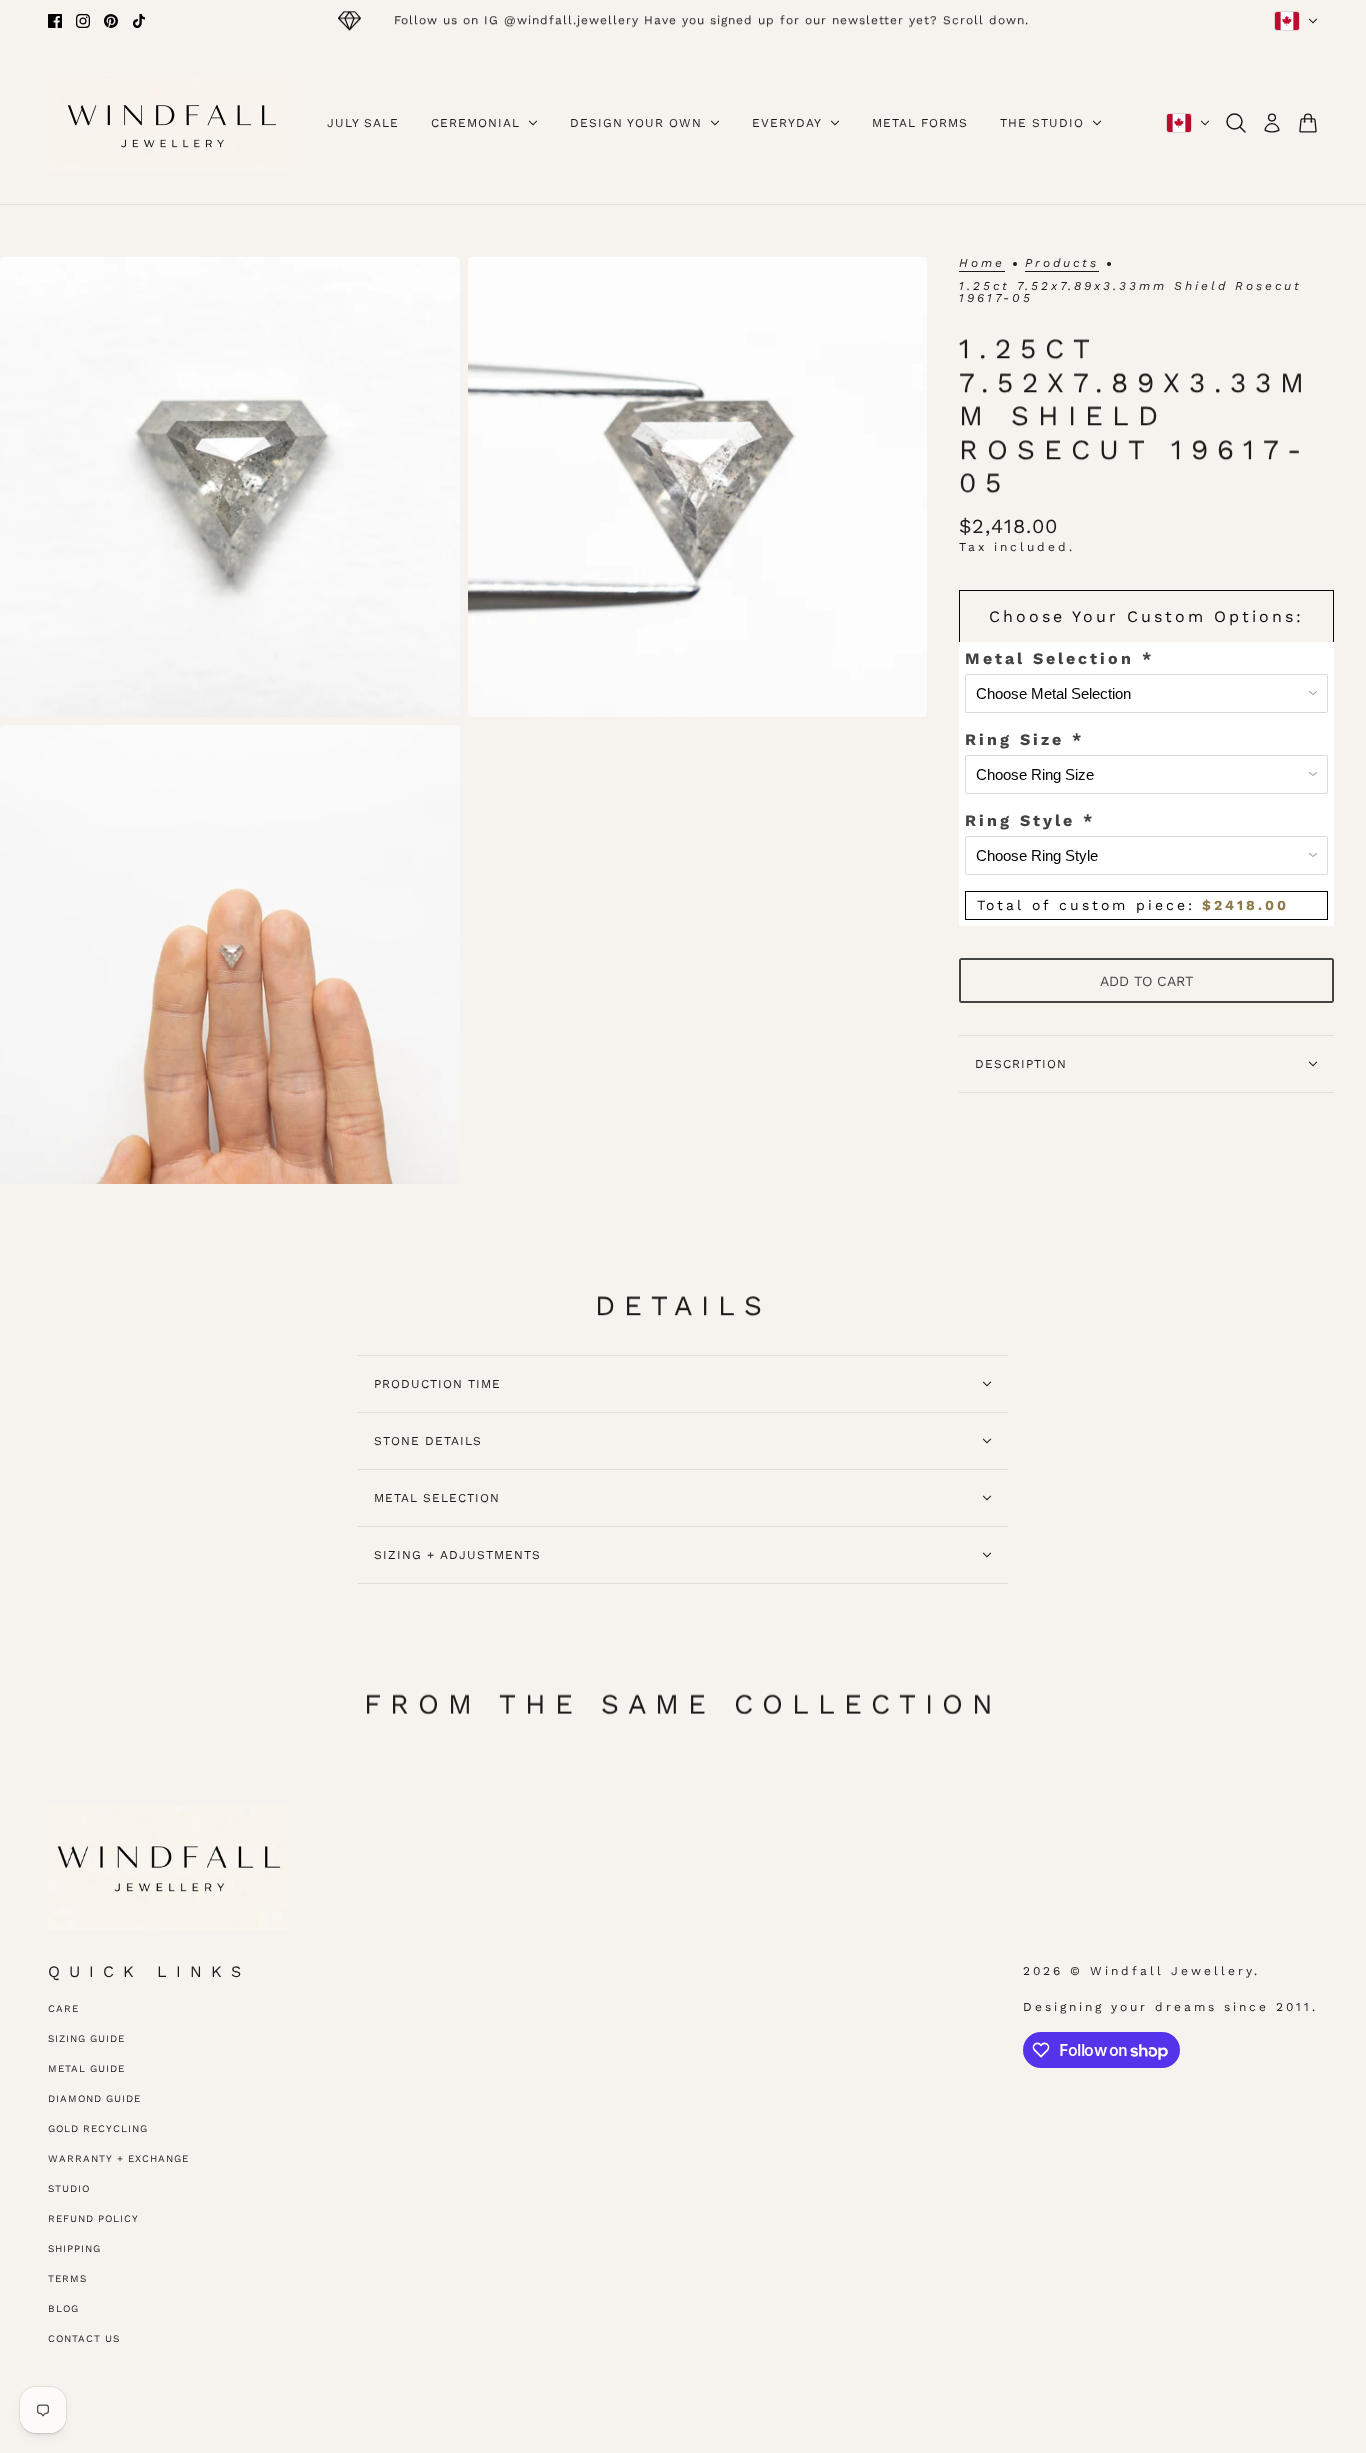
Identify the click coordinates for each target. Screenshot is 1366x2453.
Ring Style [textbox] (1030, 820)
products (1062, 263)
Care (63, 2008)
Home (982, 263)
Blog (63, 2308)
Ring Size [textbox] (1024, 739)
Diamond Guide (94, 2098)
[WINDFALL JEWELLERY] (171, 123)
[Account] (1272, 123)
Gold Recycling (98, 2128)
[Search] (1236, 123)
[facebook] (55, 21)
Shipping (74, 2248)
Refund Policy (93, 2218)
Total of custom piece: (1133, 905)
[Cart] (1308, 123)
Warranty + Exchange (118, 2158)
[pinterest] (111, 21)
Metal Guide (86, 2068)
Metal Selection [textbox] (1059, 658)
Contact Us (84, 2338)
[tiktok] (139, 21)
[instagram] (83, 21)
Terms (67, 2278)
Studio (69, 2188)
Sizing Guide (86, 2038)
